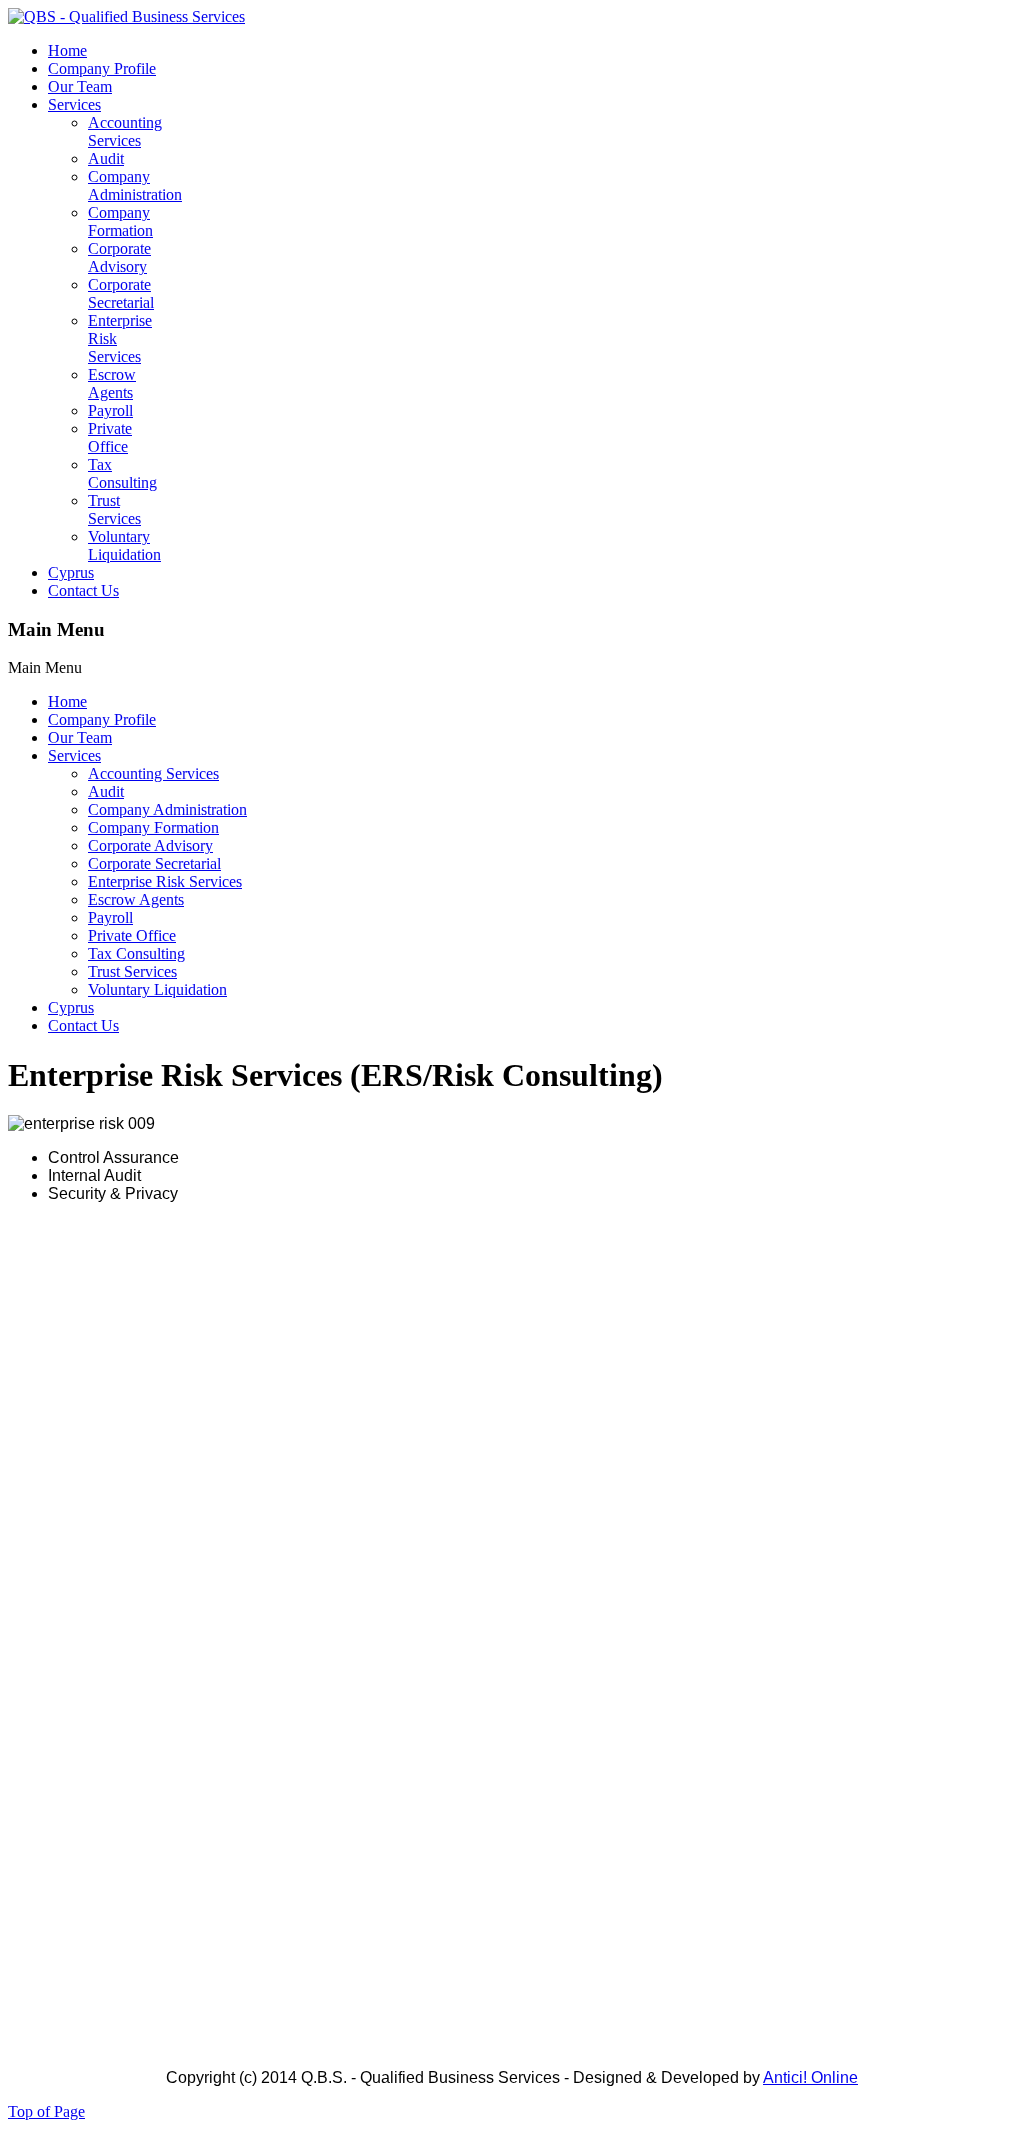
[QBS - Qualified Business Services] (126, 16)
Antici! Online (810, 2077)
